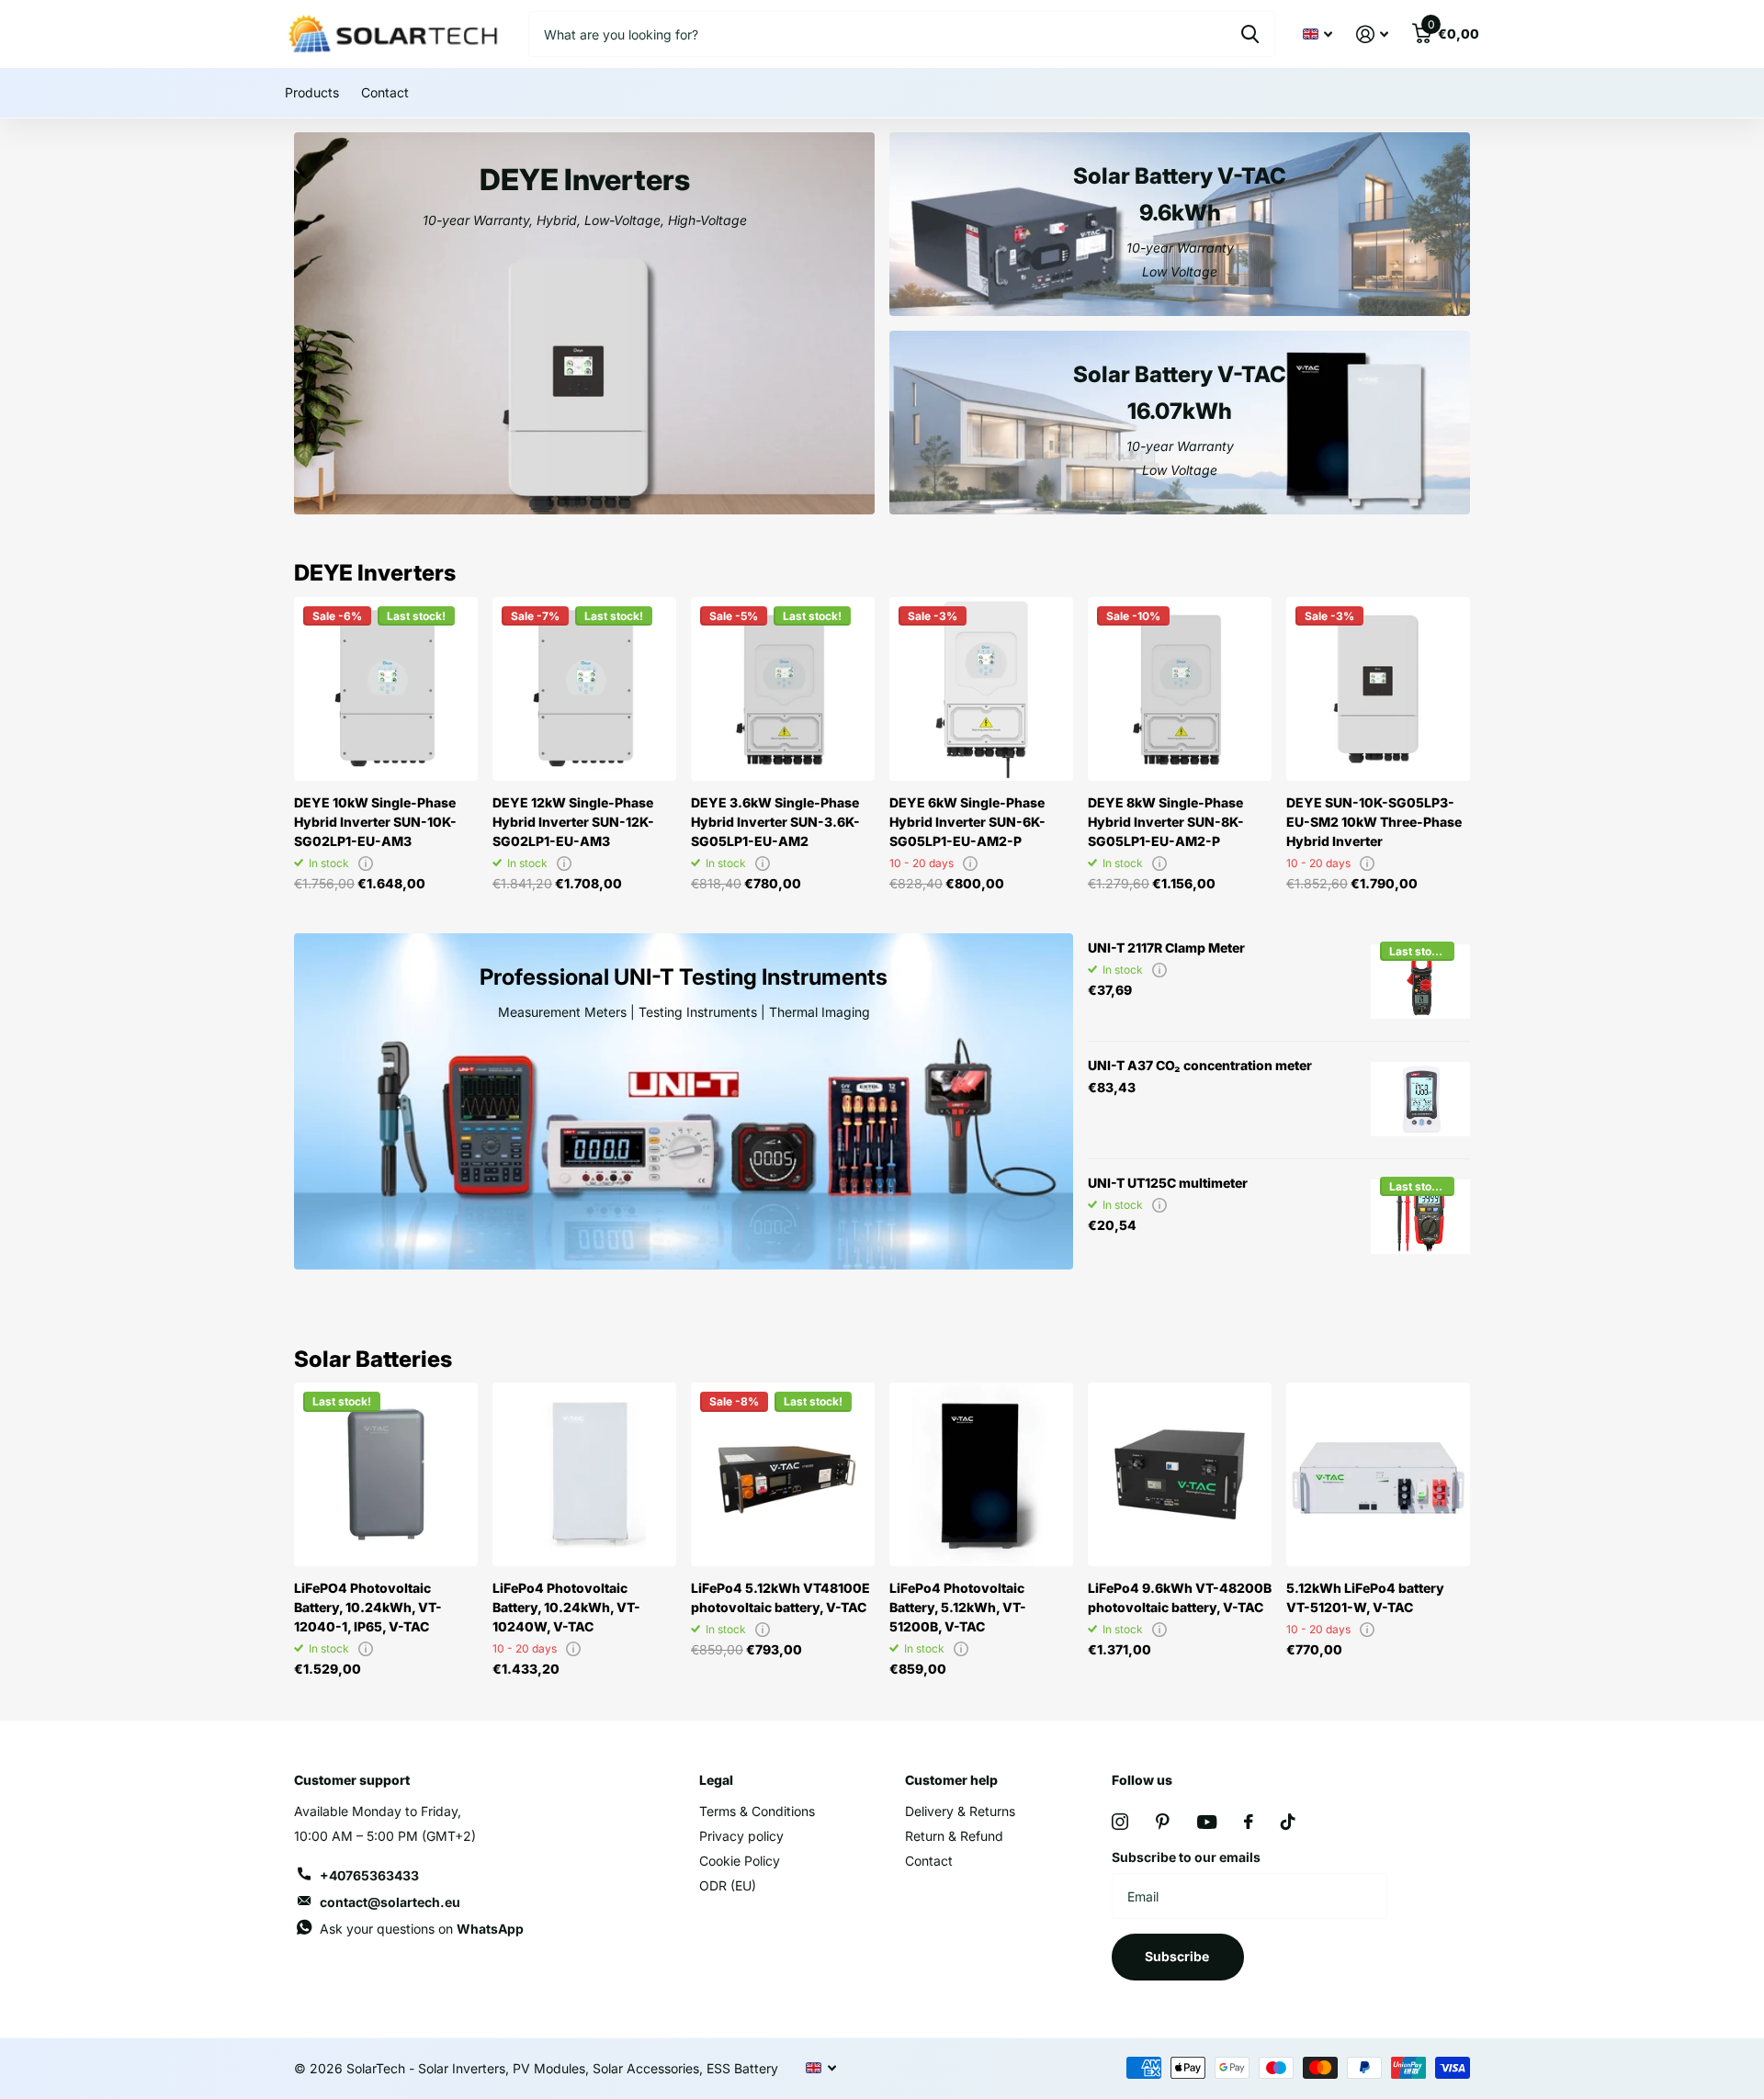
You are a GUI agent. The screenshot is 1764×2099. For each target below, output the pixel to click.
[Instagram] (1120, 1822)
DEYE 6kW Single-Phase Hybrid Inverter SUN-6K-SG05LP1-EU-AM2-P (967, 822)
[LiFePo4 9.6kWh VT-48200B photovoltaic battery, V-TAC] (1180, 1474)
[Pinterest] (1163, 1822)
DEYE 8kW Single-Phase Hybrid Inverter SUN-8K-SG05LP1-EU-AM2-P (1166, 822)
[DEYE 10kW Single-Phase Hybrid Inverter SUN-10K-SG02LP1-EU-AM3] (386, 689)
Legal (716, 1780)
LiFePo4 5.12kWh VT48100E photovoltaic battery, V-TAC (780, 1597)
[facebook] (1249, 1822)
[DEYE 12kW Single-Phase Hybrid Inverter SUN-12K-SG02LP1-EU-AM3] (584, 689)
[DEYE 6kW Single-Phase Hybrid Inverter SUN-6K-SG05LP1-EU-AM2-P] (981, 689)
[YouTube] (1207, 1822)
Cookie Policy (740, 1861)
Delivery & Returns (960, 1811)
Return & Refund (954, 1836)
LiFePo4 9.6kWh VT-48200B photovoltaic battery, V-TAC (1180, 1597)
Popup (366, 863)
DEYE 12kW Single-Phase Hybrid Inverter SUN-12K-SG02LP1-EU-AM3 (573, 822)
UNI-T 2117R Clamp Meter (1166, 948)
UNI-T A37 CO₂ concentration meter (1200, 1065)
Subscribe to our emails (1186, 1857)
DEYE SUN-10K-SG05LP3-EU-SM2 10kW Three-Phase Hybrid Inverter (1374, 822)
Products (312, 92)
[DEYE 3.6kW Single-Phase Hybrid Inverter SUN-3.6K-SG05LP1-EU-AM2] (783, 689)
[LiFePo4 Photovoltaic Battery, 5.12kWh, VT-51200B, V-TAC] (981, 1474)
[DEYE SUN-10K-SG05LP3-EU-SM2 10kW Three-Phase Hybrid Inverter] (1378, 689)
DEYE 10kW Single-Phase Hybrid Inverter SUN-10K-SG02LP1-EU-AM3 (375, 822)
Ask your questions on (422, 1929)
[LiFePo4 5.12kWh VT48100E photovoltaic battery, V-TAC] (783, 1474)
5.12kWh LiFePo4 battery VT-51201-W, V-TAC (1365, 1597)
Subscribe (1178, 1956)
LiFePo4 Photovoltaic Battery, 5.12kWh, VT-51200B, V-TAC (958, 1607)
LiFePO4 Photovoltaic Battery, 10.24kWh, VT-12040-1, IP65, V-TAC (368, 1607)
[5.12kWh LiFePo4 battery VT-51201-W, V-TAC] (1378, 1474)
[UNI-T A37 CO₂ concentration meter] (1420, 1100)
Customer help (951, 1780)
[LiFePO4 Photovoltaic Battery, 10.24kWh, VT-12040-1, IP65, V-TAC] (386, 1474)
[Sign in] (1372, 34)
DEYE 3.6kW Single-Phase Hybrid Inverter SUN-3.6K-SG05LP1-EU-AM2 (775, 822)
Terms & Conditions (757, 1811)
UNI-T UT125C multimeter (1168, 1183)
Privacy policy (741, 1836)
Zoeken (1250, 34)
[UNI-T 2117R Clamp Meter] (1420, 982)
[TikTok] (1288, 1822)
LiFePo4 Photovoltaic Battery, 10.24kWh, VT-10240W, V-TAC (566, 1607)
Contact (385, 92)
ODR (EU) (728, 1885)
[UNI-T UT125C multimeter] (1420, 1217)
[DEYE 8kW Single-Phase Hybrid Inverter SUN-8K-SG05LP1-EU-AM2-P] (1180, 689)
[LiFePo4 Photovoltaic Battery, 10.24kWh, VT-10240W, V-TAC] (584, 1474)
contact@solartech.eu (390, 1902)
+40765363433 (369, 1875)
